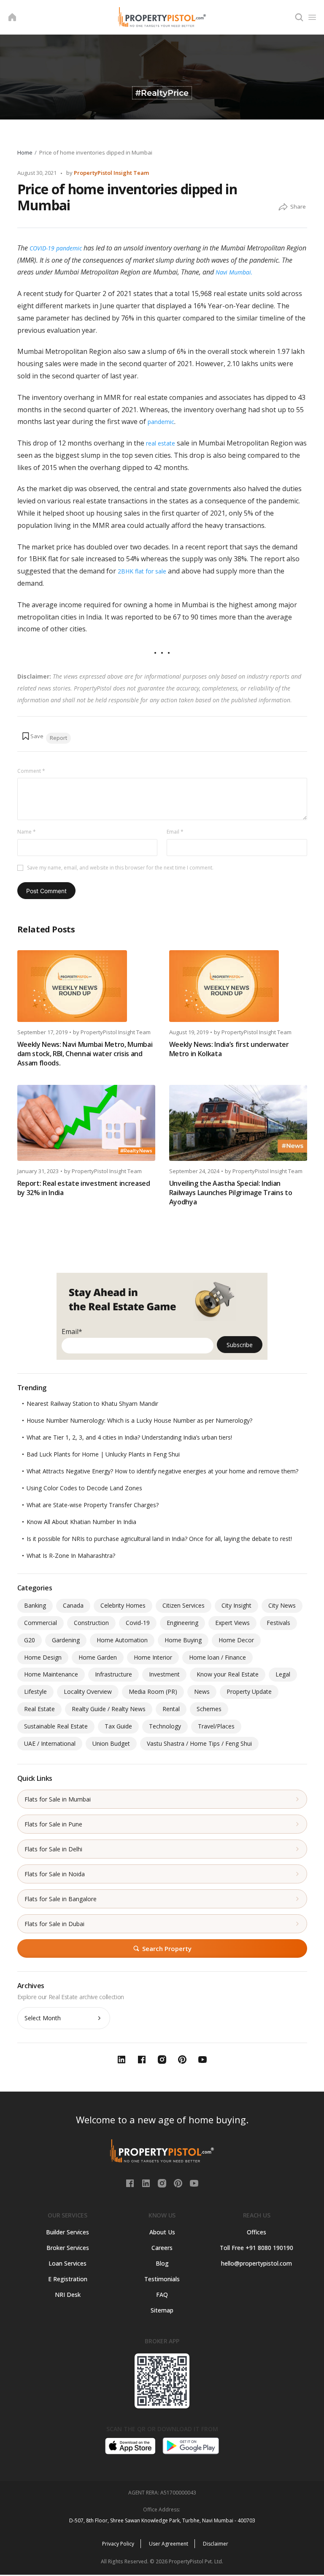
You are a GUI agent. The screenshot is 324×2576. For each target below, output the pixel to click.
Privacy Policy (118, 2544)
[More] (283, 207)
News (202, 1692)
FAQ (162, 2295)
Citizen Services (184, 1605)
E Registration (68, 2279)
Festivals (278, 1623)
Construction (91, 1623)
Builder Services (67, 2232)
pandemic (161, 422)
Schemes (209, 1709)
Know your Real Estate (228, 1674)
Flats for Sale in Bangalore (61, 1899)
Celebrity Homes (123, 1605)
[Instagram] (163, 2182)
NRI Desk (68, 2295)
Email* (72, 1331)
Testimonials (162, 2279)
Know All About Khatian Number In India (81, 1522)
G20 (30, 1640)
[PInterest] (179, 2182)
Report (58, 738)
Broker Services (68, 2248)
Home (25, 152)
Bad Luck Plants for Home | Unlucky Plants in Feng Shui (103, 1454)
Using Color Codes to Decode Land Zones (84, 1488)
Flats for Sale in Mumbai (58, 1799)
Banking (35, 1605)
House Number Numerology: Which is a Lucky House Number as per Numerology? (139, 1420)
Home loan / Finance (217, 1657)
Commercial (40, 1623)
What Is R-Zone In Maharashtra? (71, 1556)
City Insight (236, 1605)
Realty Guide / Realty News (109, 1709)
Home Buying (183, 1640)
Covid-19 (138, 1623)
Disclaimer (216, 2544)
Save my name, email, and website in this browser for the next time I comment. (120, 868)
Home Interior (153, 1657)
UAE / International (50, 1743)
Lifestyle (35, 1692)
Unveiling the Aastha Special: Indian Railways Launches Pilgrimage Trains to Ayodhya (231, 1193)
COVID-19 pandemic (56, 248)
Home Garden (98, 1657)
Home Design (43, 1657)
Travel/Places (216, 1726)
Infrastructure (113, 1674)
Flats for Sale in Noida (55, 1874)
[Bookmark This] (32, 736)
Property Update (249, 1692)
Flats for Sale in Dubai (54, 1924)
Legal (283, 1674)
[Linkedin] (147, 2182)
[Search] (299, 17)
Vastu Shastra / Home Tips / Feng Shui (199, 1743)
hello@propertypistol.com (256, 2263)
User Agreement (169, 2544)
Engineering (182, 1623)
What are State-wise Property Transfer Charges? (93, 1505)
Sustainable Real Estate (56, 1726)
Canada (73, 1605)
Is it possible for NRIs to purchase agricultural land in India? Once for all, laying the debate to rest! (159, 1539)
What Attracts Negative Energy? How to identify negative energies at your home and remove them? (162, 1471)
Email (175, 832)
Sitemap (162, 2310)
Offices (256, 2232)
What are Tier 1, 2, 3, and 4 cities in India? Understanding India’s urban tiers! (129, 1437)
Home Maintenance (51, 1674)
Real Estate (39, 1709)
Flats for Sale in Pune (53, 1824)
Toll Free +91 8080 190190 (256, 2248)
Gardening (66, 1640)
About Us (162, 2232)
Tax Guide (118, 1726)
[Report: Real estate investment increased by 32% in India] (86, 1123)
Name (27, 832)
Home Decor (236, 1640)
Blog (162, 2263)
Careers (162, 2248)
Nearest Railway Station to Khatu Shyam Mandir (92, 1403)
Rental (171, 1709)
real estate (161, 443)
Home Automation (122, 1640)
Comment (31, 771)
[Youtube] (194, 2182)
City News (282, 1605)
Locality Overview (88, 1692)
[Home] (12, 17)
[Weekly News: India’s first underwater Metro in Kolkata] (238, 986)
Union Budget (111, 1743)
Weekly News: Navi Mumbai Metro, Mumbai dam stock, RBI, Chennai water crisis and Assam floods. (85, 1054)
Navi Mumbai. (234, 272)
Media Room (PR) (153, 1692)
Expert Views (232, 1623)
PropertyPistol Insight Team (111, 173)
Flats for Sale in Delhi (53, 1849)
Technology (165, 1726)
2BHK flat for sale (142, 571)
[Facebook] (131, 2182)
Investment (164, 1674)
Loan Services (67, 2263)
